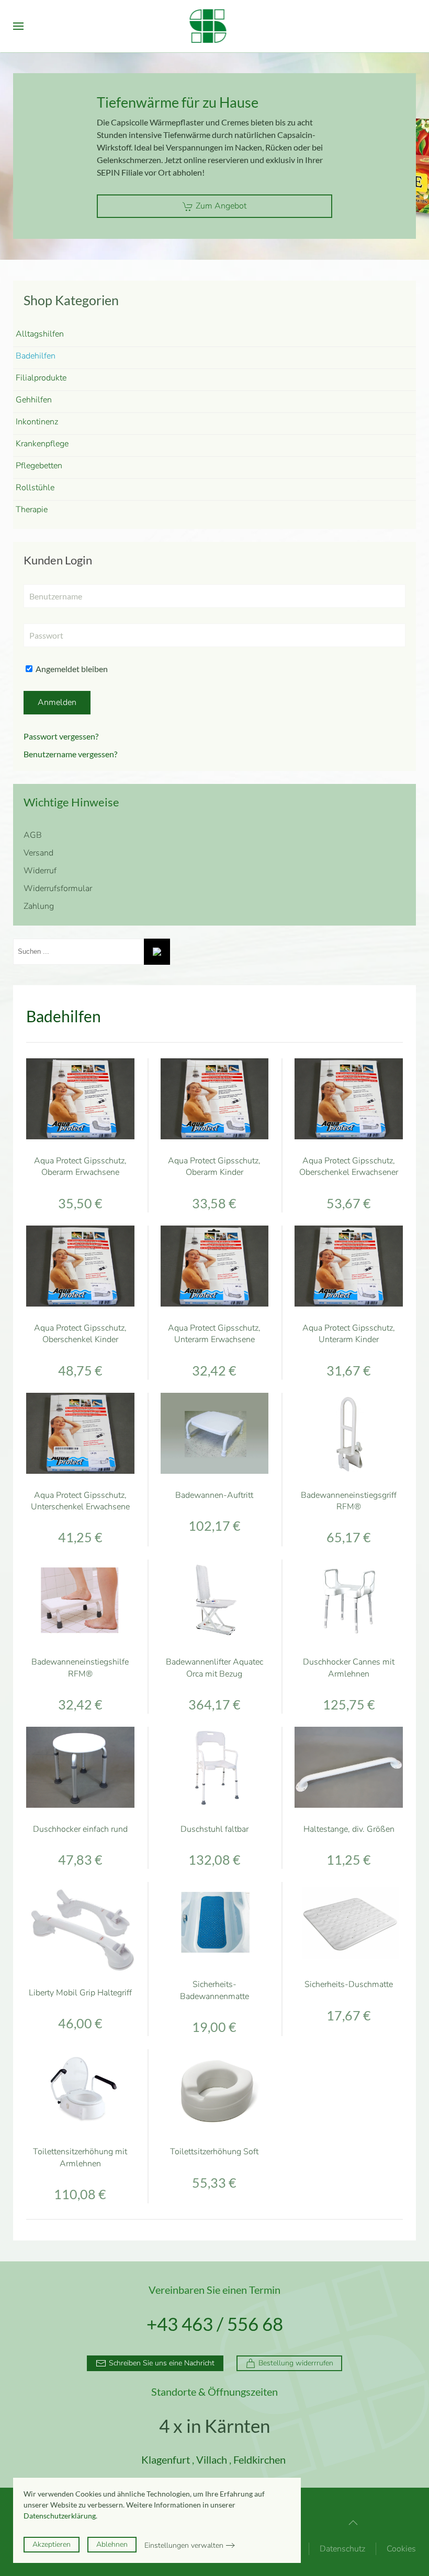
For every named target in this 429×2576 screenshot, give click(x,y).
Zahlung (39, 906)
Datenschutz (342, 2549)
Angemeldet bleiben (71, 669)
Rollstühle (35, 488)
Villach (212, 2459)
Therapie (32, 510)
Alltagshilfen (40, 334)
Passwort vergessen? (61, 736)
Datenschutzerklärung (60, 2516)
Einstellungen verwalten (184, 2545)
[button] (18, 26)
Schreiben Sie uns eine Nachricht (162, 2363)
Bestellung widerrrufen (296, 2363)
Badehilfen (36, 356)
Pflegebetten (39, 466)
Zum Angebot (221, 206)
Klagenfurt (166, 2459)
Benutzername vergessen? (70, 754)
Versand (38, 853)
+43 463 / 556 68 (215, 2324)
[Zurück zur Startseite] (215, 26)
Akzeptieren (52, 2544)
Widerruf (40, 871)
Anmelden (57, 702)
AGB (33, 835)
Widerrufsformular (58, 888)
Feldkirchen (259, 2459)
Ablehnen (112, 2544)
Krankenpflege (42, 444)
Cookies (401, 2549)
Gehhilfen (34, 400)
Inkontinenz (37, 422)
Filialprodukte (41, 378)
